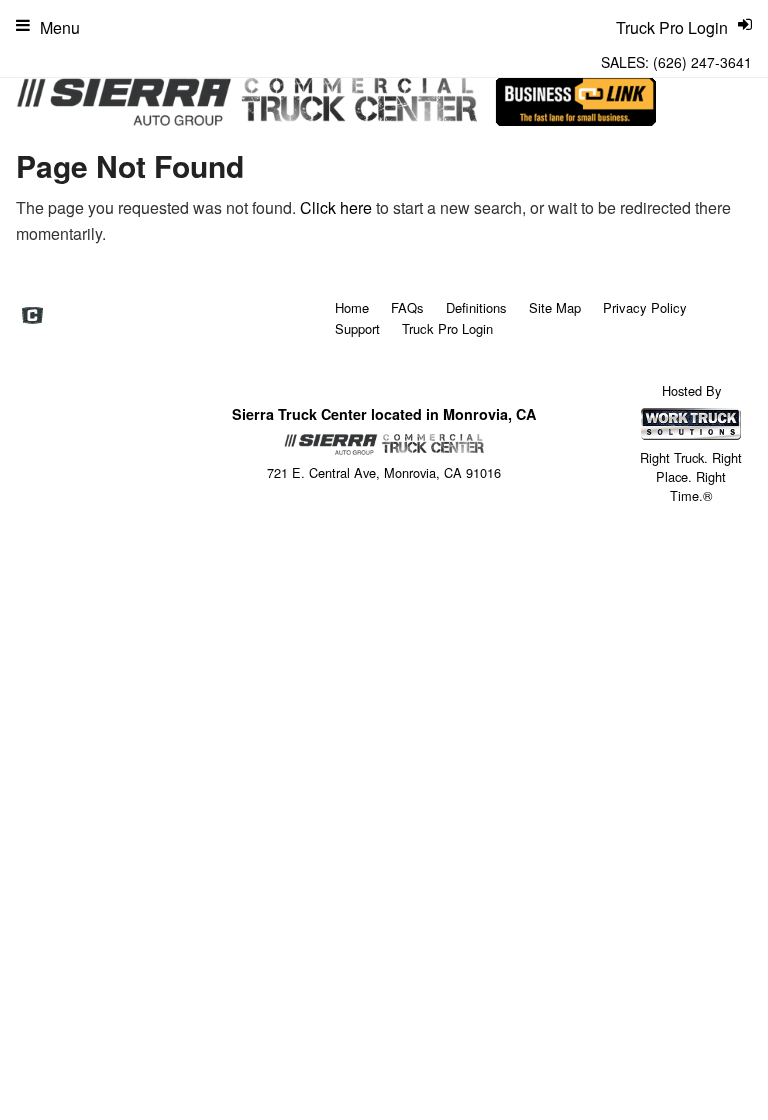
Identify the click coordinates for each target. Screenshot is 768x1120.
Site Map (555, 307)
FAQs (407, 307)
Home (352, 307)
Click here (336, 207)
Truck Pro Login (447, 328)
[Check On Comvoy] (32, 317)
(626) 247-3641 (702, 62)
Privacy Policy (645, 307)
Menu (60, 27)
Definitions (476, 307)
